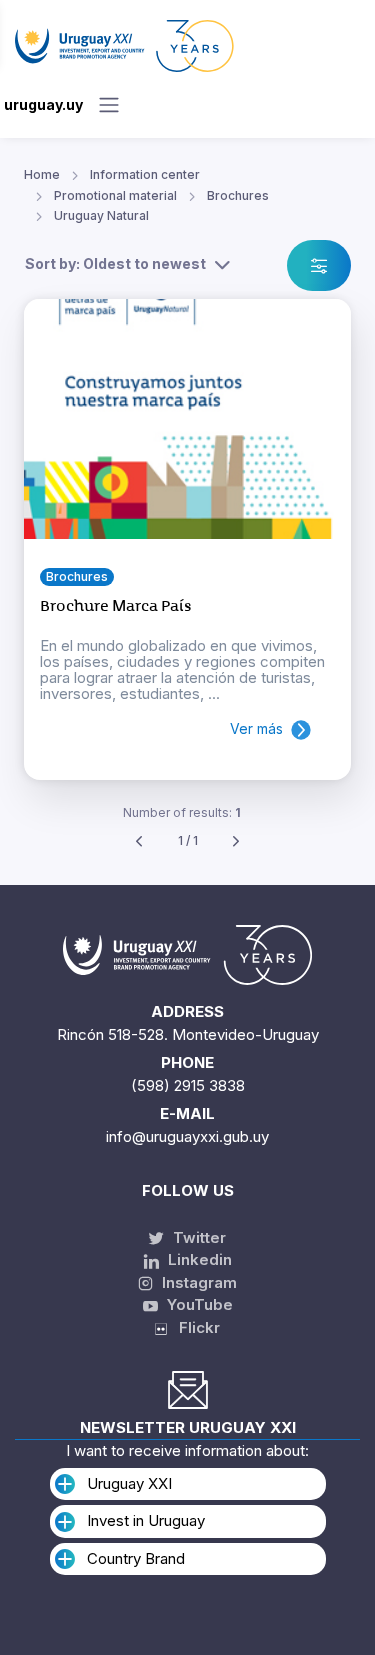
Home (42, 174)
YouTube (198, 1304)
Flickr (193, 1327)
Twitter (197, 1237)
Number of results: (182, 812)
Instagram (197, 1282)
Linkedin (198, 1259)
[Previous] (139, 841)
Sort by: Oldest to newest (115, 263)
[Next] (236, 841)
